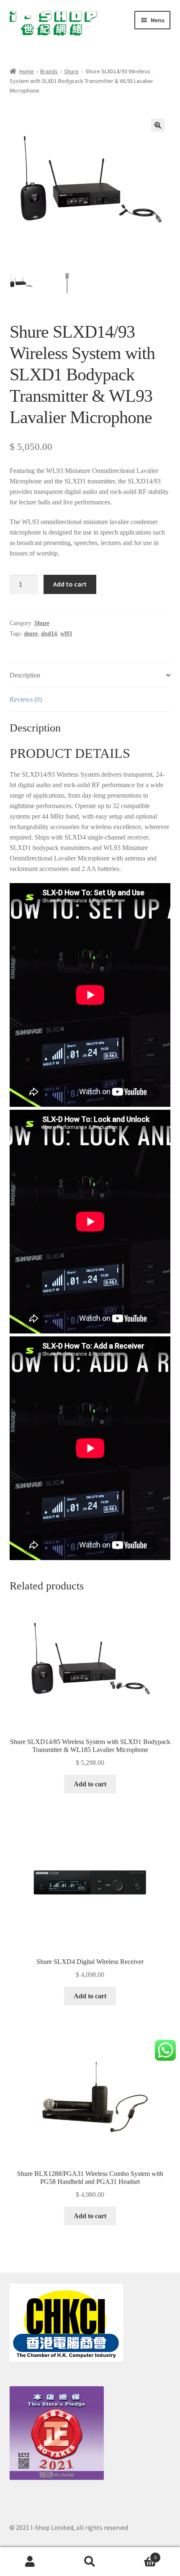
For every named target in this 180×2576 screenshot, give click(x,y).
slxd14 (49, 634)
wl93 (66, 634)
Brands (49, 71)
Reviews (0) (26, 699)
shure (31, 634)
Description (25, 675)
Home (27, 71)
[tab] (90, 675)
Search (90, 2562)
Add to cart (70, 584)
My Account (30, 2562)
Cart (139, 2554)
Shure (71, 71)
